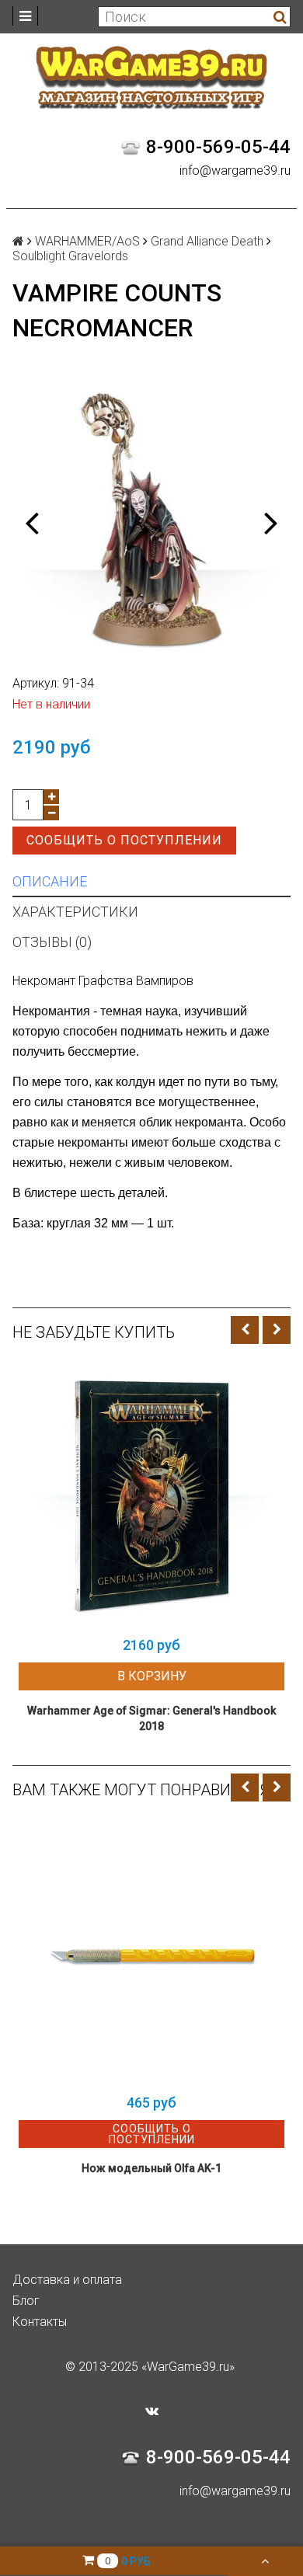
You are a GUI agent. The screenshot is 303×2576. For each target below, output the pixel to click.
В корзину (152, 1676)
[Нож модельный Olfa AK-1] (151, 1953)
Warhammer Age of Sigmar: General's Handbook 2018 (151, 1718)
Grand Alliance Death (207, 241)
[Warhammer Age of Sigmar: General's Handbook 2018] (151, 1495)
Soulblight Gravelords (70, 256)
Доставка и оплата (67, 2280)
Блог (26, 2301)
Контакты (40, 2322)
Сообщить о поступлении (124, 840)
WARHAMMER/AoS (87, 241)
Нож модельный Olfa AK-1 (151, 2168)
